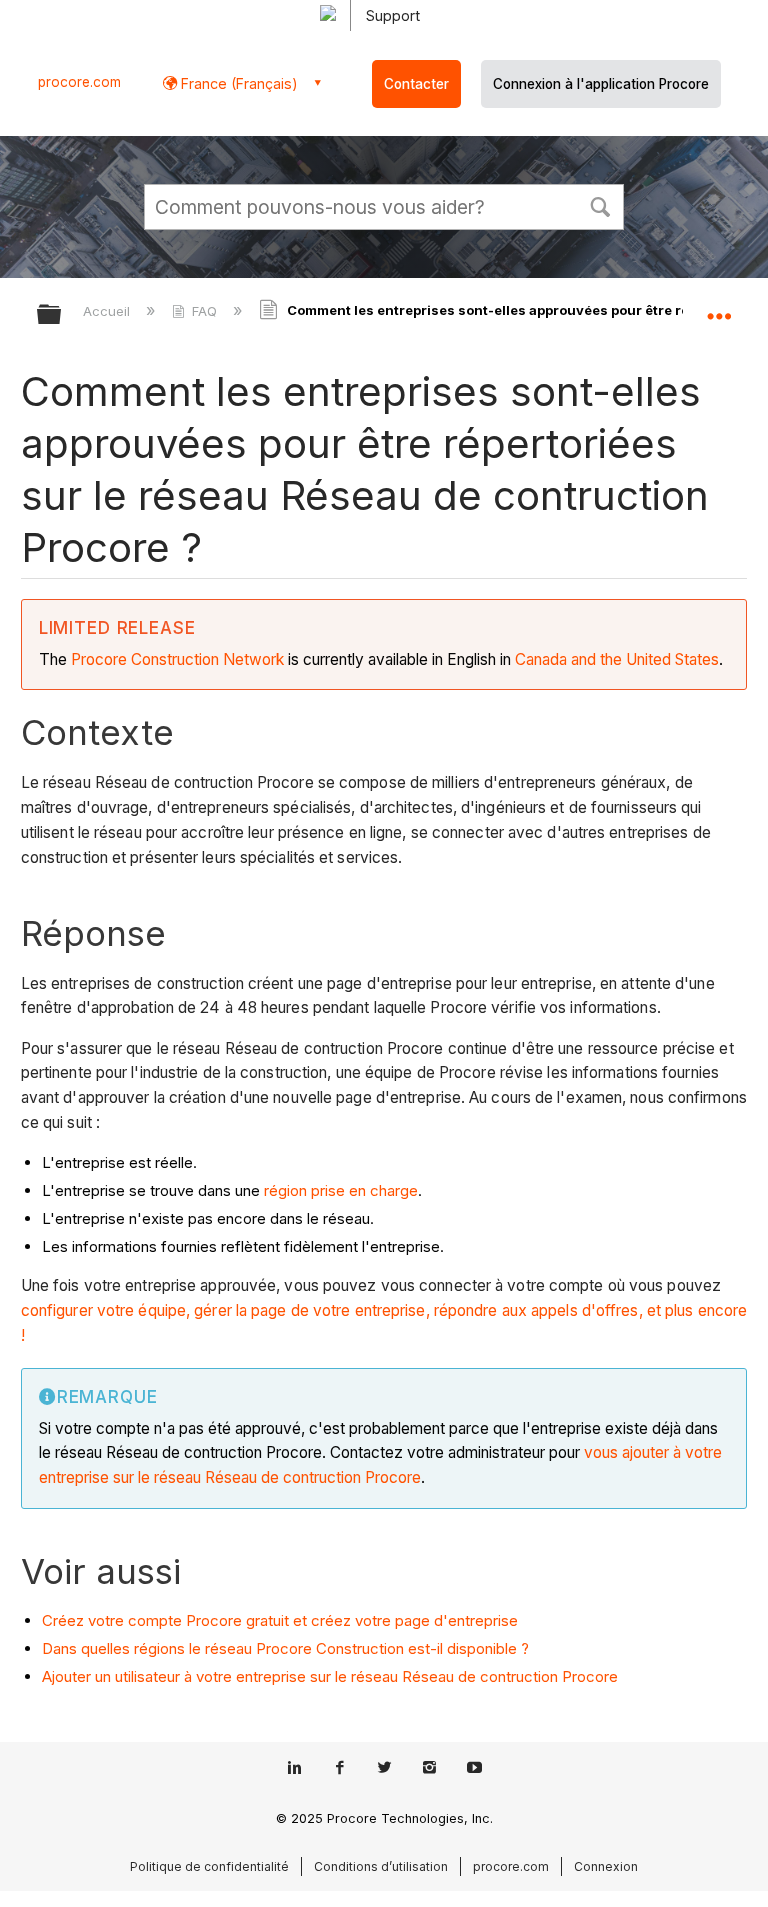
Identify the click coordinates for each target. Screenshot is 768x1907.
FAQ (204, 311)
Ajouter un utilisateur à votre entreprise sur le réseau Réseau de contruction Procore (330, 1676)
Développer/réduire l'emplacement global (719, 308)
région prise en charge (341, 1190)
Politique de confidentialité (209, 1866)
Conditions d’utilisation (381, 1866)
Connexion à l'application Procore (601, 84)
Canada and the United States (617, 659)
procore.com (79, 82)
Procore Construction (147, 659)
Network (253, 659)
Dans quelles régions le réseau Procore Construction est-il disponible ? (285, 1648)
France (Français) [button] (237, 83)
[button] (600, 205)
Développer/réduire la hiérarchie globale (62, 315)
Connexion (606, 1866)
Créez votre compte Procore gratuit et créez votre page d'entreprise (280, 1620)
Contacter (416, 84)
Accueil (108, 311)
